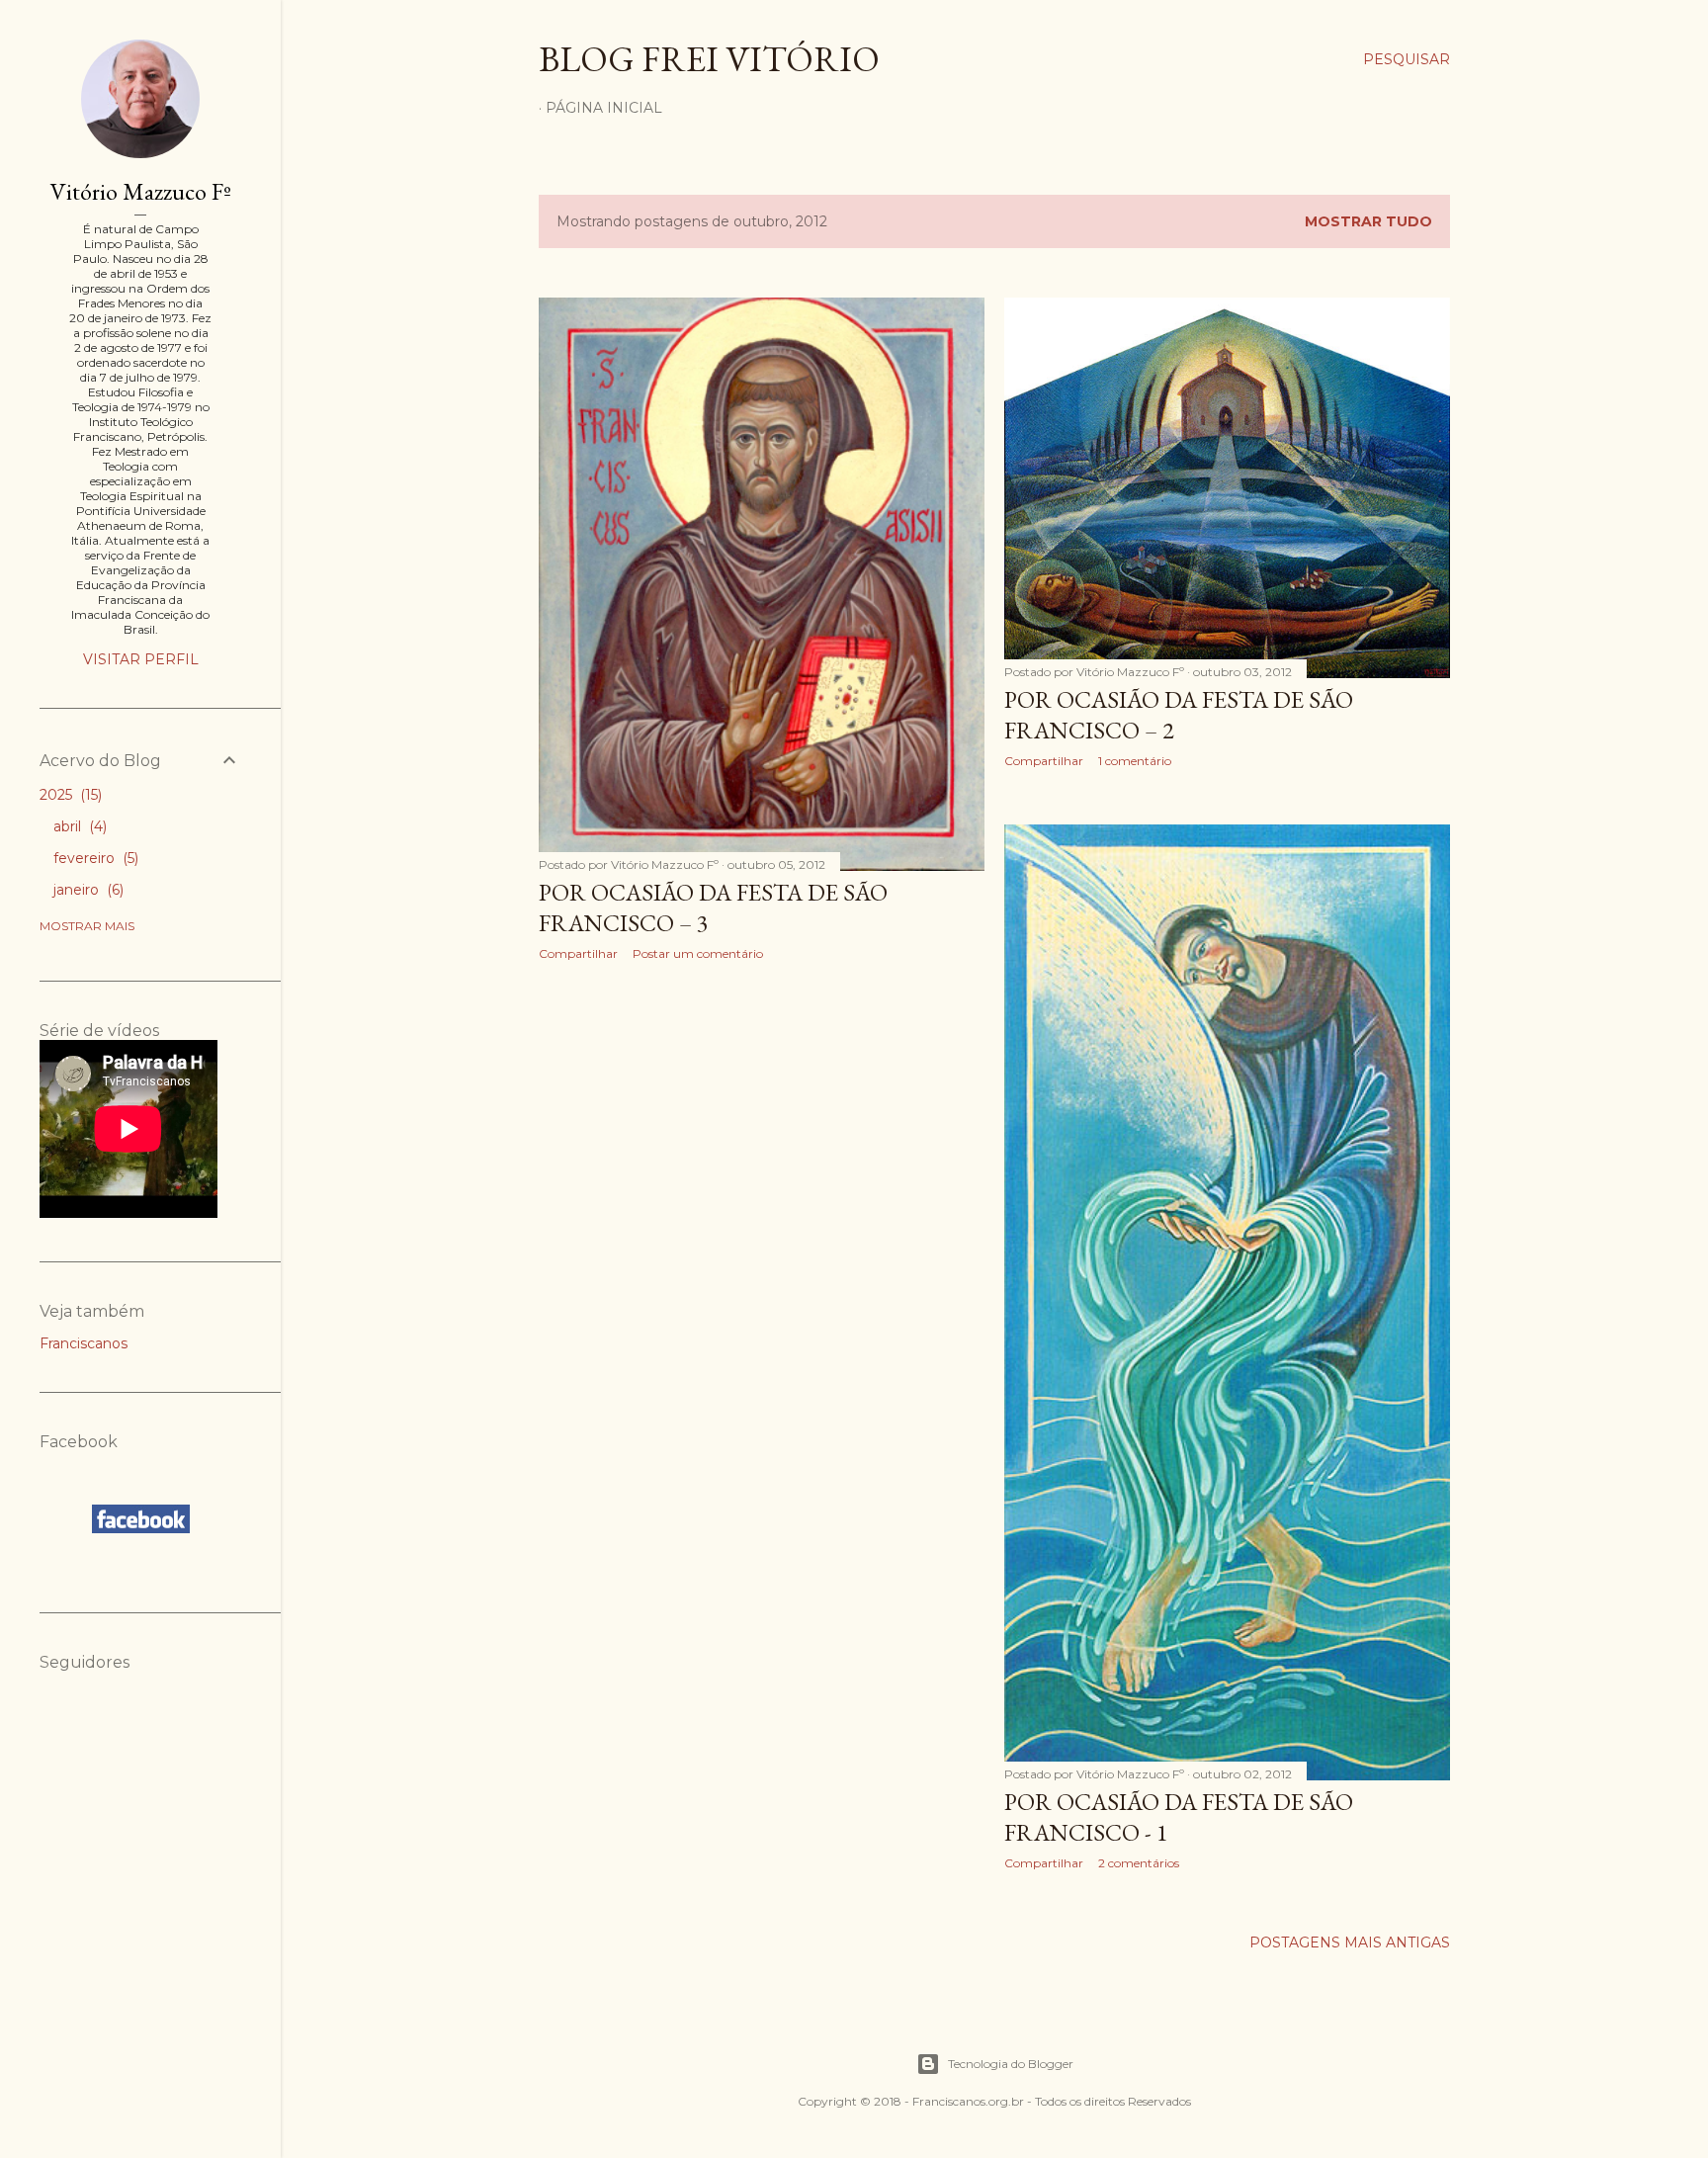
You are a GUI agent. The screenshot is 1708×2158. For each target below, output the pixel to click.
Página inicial (604, 108)
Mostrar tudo (1368, 221)
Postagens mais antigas (1350, 1942)
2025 (69, 795)
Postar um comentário (698, 953)
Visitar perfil (141, 659)
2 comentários (1139, 1863)
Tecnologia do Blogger (1011, 2064)
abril (78, 826)
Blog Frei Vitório (709, 59)
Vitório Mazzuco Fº (141, 191)
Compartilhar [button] (578, 953)
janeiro (86, 890)
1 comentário (1135, 761)
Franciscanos (84, 1343)
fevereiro (94, 858)
